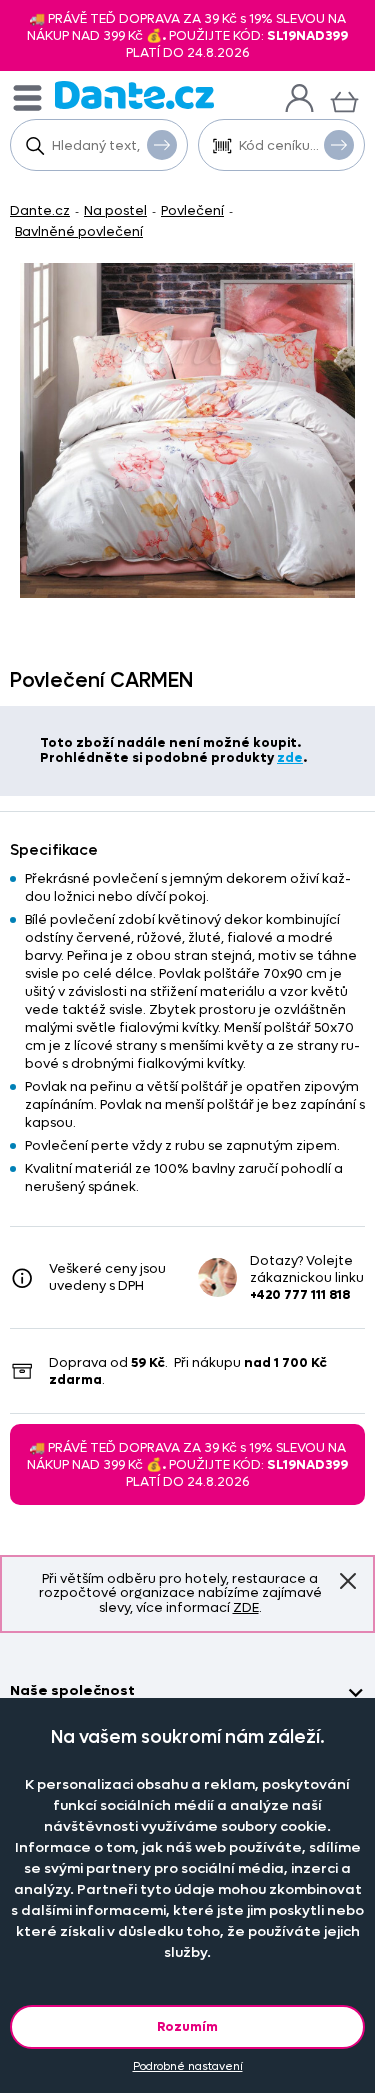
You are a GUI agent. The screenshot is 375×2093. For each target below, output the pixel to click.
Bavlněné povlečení (79, 231)
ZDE (246, 1607)
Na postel (115, 210)
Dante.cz (40, 210)
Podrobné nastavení (188, 2066)
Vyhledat (162, 145)
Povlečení (192, 210)
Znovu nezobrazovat (348, 1582)
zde (290, 757)
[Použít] (339, 145)
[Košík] (344, 99)
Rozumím (187, 2026)
